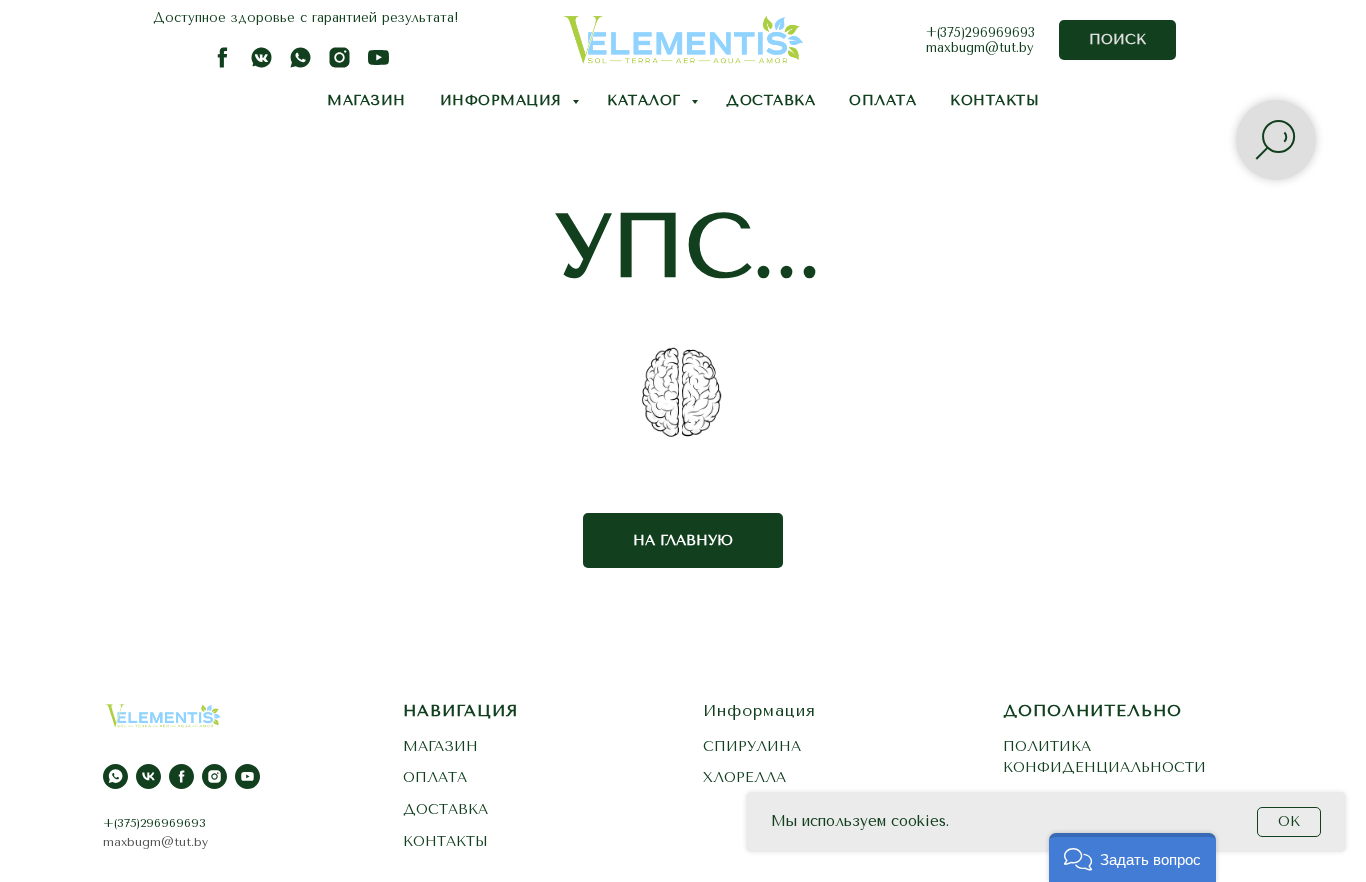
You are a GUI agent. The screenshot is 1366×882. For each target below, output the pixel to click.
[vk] (148, 776)
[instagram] (339, 64)
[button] (1132, 857)
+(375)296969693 (980, 32)
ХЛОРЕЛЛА (744, 777)
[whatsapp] (300, 64)
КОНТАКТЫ (994, 100)
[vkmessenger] (261, 64)
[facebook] (222, 64)
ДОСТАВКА (770, 100)
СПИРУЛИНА (752, 746)
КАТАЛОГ (646, 100)
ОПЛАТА (882, 100)
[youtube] (378, 64)
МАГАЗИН (366, 100)
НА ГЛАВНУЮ (683, 540)
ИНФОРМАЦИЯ (504, 100)
